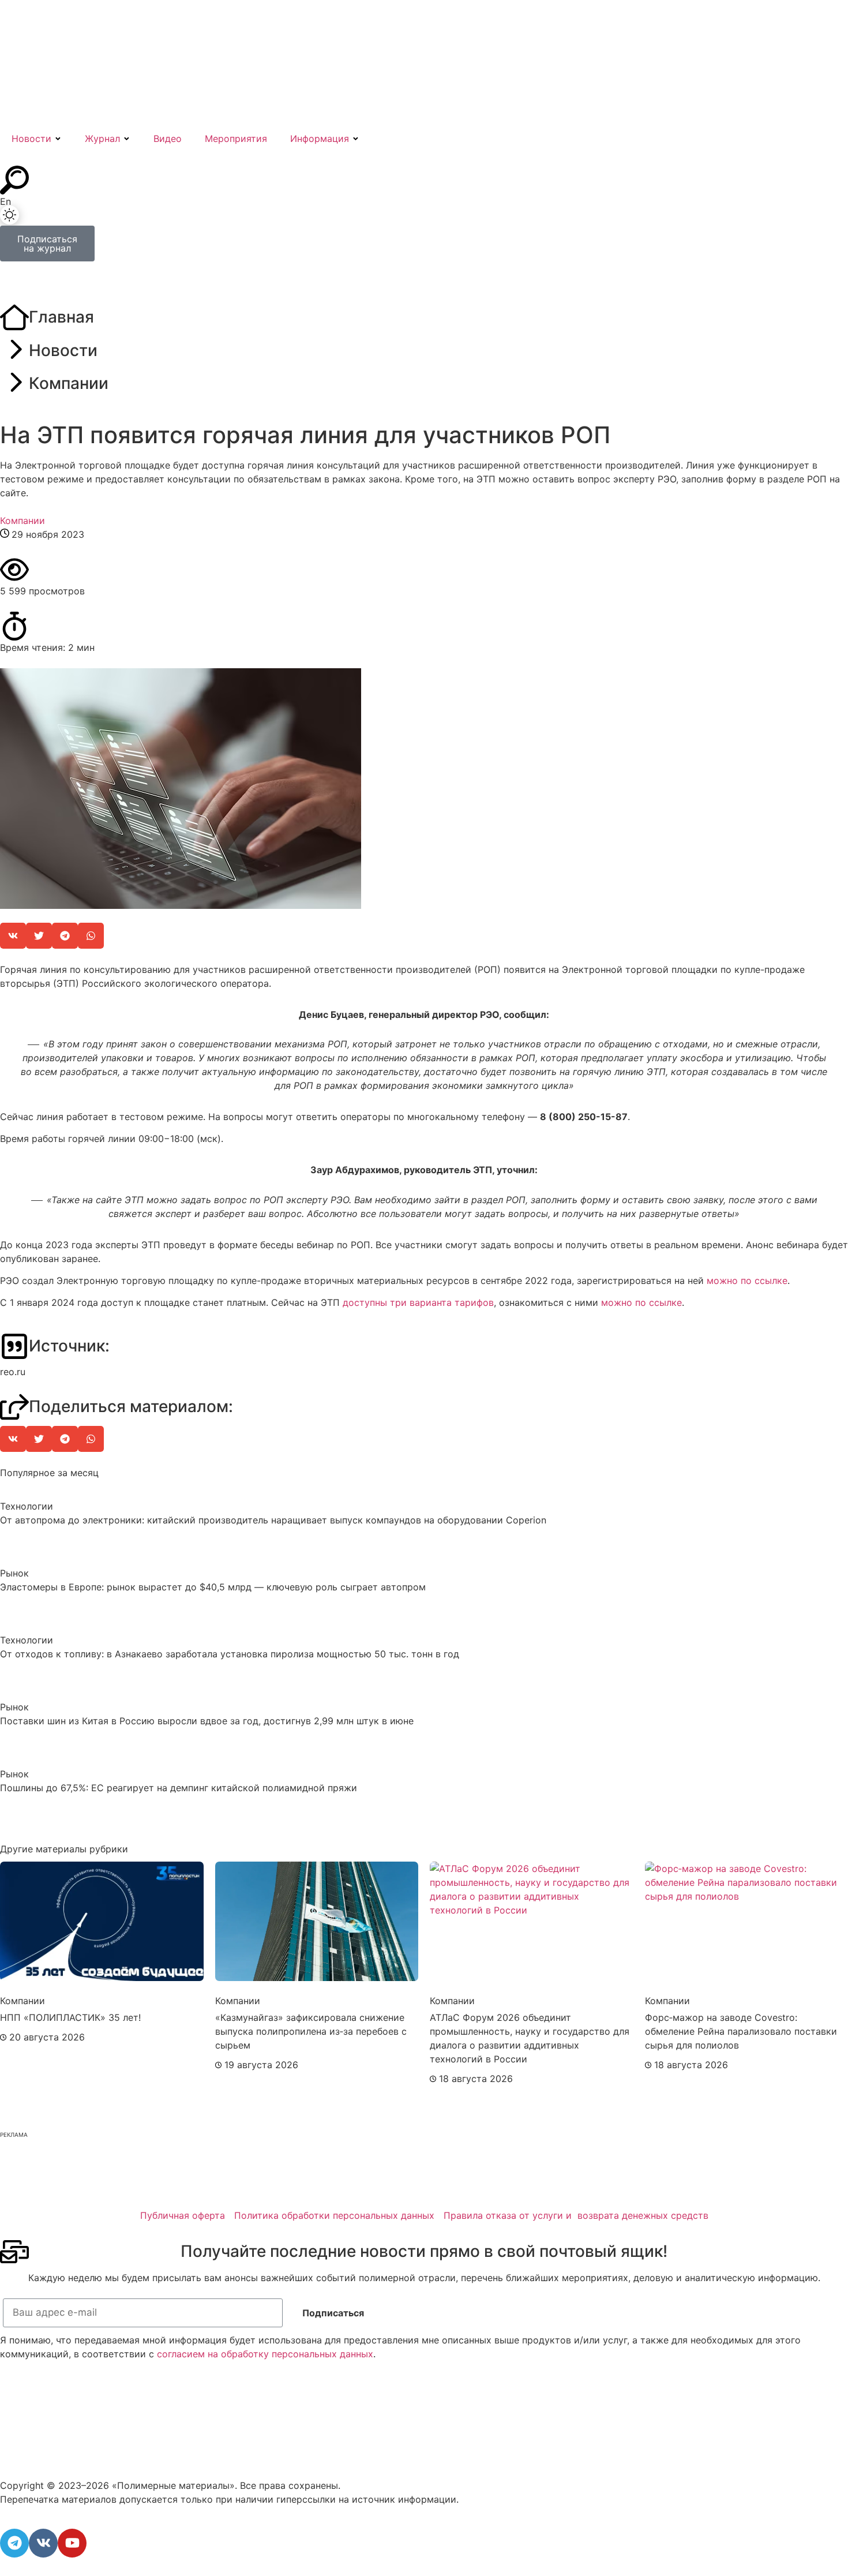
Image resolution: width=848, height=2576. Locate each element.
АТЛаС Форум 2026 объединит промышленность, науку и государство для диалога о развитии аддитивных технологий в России (530, 2038)
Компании (69, 383)
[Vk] (43, 2543)
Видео (168, 138)
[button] (13, 936)
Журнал (102, 138)
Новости (31, 138)
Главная (61, 317)
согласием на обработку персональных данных (265, 2354)
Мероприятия (236, 138)
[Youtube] (72, 2543)
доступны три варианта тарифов (418, 1302)
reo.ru (13, 1372)
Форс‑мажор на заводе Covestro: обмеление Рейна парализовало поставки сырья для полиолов (741, 2031)
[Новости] (14, 351)
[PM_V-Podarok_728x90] (210, 2188)
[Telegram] (14, 2543)
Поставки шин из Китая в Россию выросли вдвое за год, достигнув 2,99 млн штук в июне (207, 1721)
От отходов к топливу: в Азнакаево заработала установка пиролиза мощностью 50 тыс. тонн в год (230, 1654)
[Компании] (14, 384)
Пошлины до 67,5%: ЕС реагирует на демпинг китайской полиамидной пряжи (179, 1788)
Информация (320, 138)
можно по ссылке (747, 1280)
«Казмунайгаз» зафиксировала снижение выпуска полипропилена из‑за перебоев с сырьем (311, 2031)
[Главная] (14, 318)
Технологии (27, 1506)
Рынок (14, 1573)
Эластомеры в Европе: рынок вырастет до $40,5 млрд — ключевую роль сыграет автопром (213, 1587)
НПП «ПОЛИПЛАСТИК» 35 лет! (70, 2017)
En (5, 201)
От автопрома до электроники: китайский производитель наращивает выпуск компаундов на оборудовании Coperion (273, 1520)
